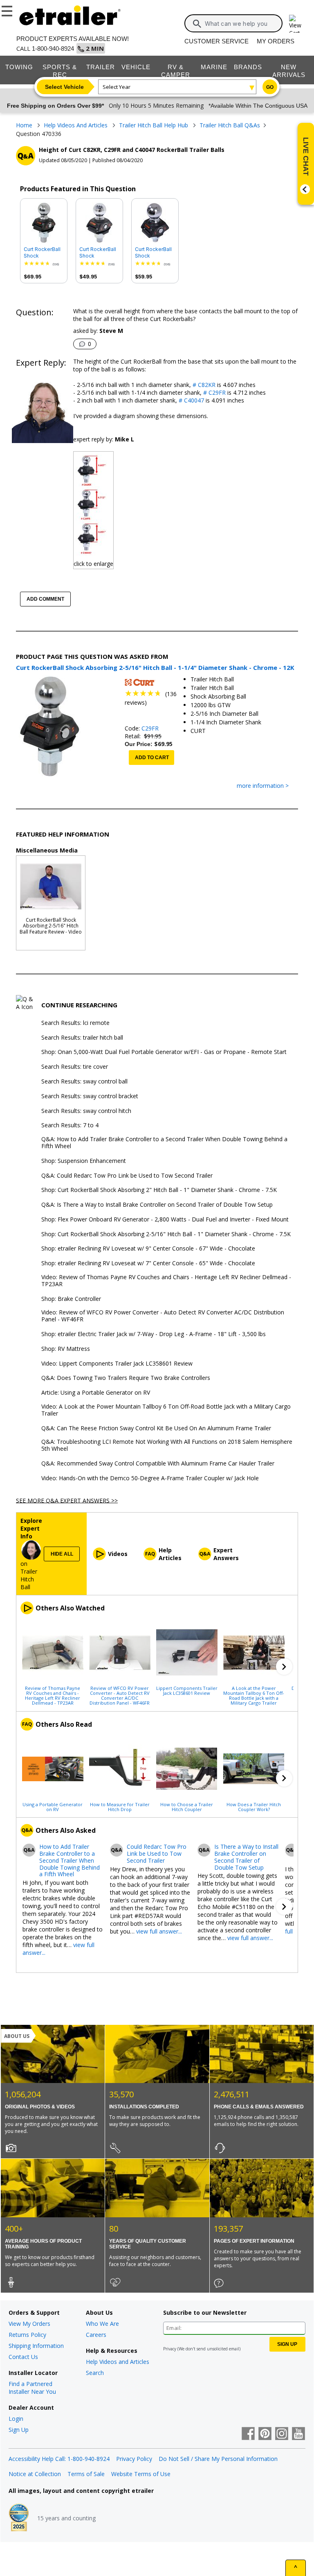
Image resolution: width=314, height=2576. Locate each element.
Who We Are (102, 2324)
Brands (248, 67)
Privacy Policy (134, 2459)
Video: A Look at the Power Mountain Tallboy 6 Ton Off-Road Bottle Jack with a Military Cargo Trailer (166, 1410)
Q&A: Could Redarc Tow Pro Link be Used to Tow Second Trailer (127, 1176)
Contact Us (23, 2357)
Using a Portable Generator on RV (53, 1807)
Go (270, 87)
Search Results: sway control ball (84, 1082)
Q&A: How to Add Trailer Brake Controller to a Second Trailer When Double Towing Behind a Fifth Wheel (164, 1143)
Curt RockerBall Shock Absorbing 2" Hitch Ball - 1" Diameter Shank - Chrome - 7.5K (98, 253)
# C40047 (191, 400)
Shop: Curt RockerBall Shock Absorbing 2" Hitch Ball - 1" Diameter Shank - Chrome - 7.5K (159, 1190)
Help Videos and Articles (118, 2362)
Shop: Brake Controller (71, 1299)
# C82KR (203, 385)
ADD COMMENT (45, 599)
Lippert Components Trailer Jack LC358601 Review (187, 1690)
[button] (284, 1667)
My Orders (276, 41)
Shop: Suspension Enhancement (84, 1161)
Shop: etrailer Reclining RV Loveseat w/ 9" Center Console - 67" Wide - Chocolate (148, 1249)
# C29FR (214, 392)
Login (16, 2419)
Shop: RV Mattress (66, 1349)
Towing (19, 67)
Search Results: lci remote (75, 1023)
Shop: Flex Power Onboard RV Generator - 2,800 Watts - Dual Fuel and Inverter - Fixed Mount (165, 1220)
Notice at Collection (35, 2474)
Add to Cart (152, 758)
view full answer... (159, 1931)
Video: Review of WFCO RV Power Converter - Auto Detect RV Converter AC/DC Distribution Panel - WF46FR (163, 1316)
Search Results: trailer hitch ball (82, 1038)
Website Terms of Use (141, 2474)
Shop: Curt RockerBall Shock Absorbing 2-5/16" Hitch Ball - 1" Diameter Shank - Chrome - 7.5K (166, 1234)
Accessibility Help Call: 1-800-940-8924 (59, 2459)
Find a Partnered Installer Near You (32, 2388)
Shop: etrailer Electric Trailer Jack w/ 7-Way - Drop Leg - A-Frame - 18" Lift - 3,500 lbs (154, 1334)
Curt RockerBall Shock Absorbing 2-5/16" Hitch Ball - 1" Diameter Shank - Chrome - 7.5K (154, 253)
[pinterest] (265, 2434)
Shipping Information (36, 2346)
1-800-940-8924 (53, 49)
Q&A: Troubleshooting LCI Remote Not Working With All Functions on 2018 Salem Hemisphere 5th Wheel (167, 1445)
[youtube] (298, 2434)
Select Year (117, 87)
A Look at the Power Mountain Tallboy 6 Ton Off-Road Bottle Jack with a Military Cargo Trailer (254, 1695)
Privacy (170, 2349)
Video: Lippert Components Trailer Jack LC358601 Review (117, 1364)
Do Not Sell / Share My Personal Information (218, 2459)
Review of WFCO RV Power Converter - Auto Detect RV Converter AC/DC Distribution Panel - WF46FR (120, 1695)
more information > (263, 786)
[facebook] (248, 2434)
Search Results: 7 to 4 (70, 1125)
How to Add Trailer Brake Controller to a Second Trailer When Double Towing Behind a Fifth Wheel (70, 1861)
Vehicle (136, 67)
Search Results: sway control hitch (86, 1111)
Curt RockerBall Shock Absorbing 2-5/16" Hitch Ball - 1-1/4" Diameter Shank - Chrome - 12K (43, 253)
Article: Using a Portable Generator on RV (96, 1393)
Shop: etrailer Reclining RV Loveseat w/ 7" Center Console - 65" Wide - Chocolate (148, 1263)
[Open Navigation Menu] (8, 9)
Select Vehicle (64, 87)
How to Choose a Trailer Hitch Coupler (187, 1807)
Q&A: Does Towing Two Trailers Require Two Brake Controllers (126, 1378)
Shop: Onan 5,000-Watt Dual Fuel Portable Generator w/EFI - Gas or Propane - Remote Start (164, 1052)
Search (95, 2373)
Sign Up (19, 2430)
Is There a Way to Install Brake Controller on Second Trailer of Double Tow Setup (246, 1857)
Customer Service (216, 41)
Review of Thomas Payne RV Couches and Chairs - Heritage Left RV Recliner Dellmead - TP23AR (53, 1695)
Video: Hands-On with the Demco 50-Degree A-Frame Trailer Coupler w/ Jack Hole (150, 1478)
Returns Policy (27, 2335)
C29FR (150, 728)
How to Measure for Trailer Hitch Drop (120, 1807)
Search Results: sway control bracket (90, 1096)
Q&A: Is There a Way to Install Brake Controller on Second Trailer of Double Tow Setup (157, 1205)
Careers (96, 2335)
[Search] (197, 24)
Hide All (62, 1554)
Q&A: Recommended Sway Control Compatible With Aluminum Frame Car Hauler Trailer (158, 1464)
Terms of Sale (86, 2474)
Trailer (101, 67)
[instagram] (282, 2434)
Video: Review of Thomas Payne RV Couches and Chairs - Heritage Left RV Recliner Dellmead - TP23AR (166, 1281)
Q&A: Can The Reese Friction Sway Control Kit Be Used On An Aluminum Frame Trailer (156, 1428)
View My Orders (29, 2324)
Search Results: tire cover (75, 1067)
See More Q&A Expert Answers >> (67, 1500)
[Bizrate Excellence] (19, 2518)
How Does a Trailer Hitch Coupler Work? (254, 1807)
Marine (214, 67)
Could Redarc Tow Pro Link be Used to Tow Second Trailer (157, 1854)
